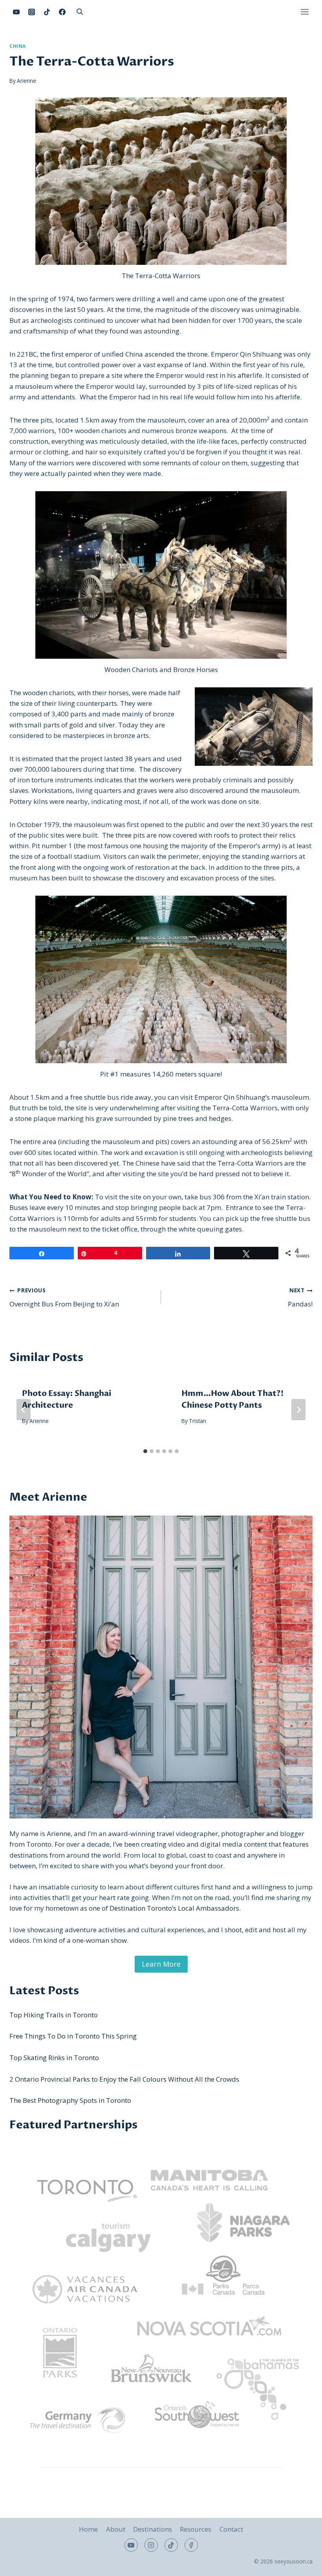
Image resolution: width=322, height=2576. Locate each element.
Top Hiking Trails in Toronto (54, 2015)
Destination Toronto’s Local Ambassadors (174, 1908)
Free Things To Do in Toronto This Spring (73, 2036)
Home (88, 2529)
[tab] (145, 1451)
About (116, 2529)
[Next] (298, 1410)
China (18, 46)
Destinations (153, 2529)
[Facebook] (62, 12)
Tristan (198, 1421)
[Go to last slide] (24, 1410)
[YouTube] (16, 12)
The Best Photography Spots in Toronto (70, 2100)
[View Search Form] (80, 12)
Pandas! (300, 1297)
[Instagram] (31, 12)
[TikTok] (47, 12)
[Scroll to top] (302, 2564)
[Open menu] (305, 12)
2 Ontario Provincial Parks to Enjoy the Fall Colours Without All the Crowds (124, 2079)
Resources (196, 2529)
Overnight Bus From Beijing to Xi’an (64, 1297)
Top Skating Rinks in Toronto (54, 2058)
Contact (231, 2529)
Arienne (27, 81)
